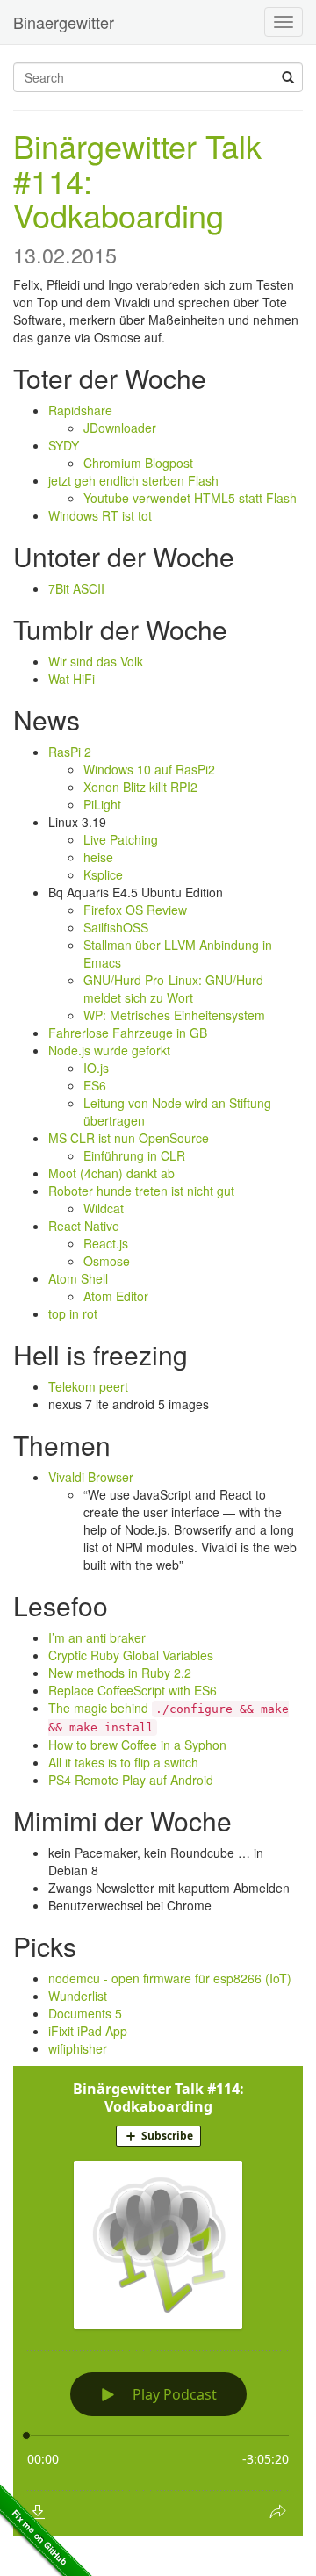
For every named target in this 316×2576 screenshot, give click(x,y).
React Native (84, 1226)
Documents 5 (85, 2013)
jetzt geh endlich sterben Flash (133, 480)
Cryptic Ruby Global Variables (131, 1655)
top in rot (73, 1313)
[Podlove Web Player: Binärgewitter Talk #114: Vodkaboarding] (158, 2301)
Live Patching (121, 839)
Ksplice (103, 874)
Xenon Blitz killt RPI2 (140, 787)
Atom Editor (116, 1296)
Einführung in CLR (134, 1155)
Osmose (107, 1261)
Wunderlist (78, 1996)
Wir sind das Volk (96, 661)
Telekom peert (88, 1386)
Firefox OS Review (135, 910)
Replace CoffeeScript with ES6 (133, 1690)
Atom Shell (78, 1278)
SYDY (64, 445)
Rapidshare (80, 410)
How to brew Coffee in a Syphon (137, 1745)
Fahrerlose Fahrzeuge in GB (128, 1033)
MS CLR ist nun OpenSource (129, 1138)
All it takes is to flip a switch (123, 1762)
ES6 (95, 1085)
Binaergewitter (64, 22)
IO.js (96, 1068)
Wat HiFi (72, 679)
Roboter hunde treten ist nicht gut (141, 1191)
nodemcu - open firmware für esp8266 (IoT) (170, 1978)
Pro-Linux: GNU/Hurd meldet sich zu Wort (173, 989)
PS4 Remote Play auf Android (131, 1780)
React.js (106, 1243)
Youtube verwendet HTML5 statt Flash (190, 498)
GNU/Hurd (112, 980)
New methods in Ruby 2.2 (120, 1673)
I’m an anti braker (97, 1637)
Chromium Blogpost (138, 463)
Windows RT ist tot (100, 515)
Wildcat (104, 1208)
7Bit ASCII (76, 588)
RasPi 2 (70, 752)
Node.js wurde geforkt (109, 1050)
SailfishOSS (116, 927)
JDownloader (120, 428)
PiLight (102, 804)
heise (98, 857)
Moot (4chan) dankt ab (111, 1173)
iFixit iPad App (88, 2031)
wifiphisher (78, 2048)
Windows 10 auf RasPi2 (149, 769)
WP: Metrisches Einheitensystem (174, 1015)
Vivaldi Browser (91, 1477)
